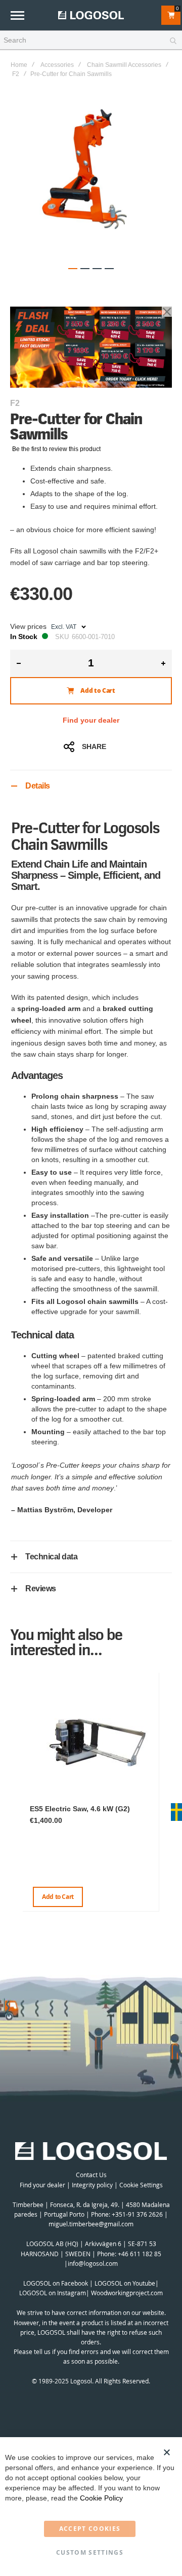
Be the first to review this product (56, 449)
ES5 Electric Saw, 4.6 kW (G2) (80, 1809)
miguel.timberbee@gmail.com (91, 2224)
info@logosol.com (93, 2263)
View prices (28, 626)
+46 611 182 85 (140, 2254)
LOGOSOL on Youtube (125, 2283)
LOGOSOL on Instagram (53, 2293)
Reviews (41, 1589)
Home (19, 65)
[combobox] (91, 41)
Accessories (57, 65)
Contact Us (91, 2175)
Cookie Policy (101, 2498)
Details (38, 786)
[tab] (91, 786)
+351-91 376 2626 (137, 2214)
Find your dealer (91, 720)
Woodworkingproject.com (127, 2293)
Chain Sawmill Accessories (124, 65)
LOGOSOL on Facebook (56, 2283)
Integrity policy (92, 2185)
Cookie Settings (141, 2185)
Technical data (51, 1557)
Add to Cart (58, 1897)
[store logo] (91, 15)
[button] (73, 269)
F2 (16, 74)
